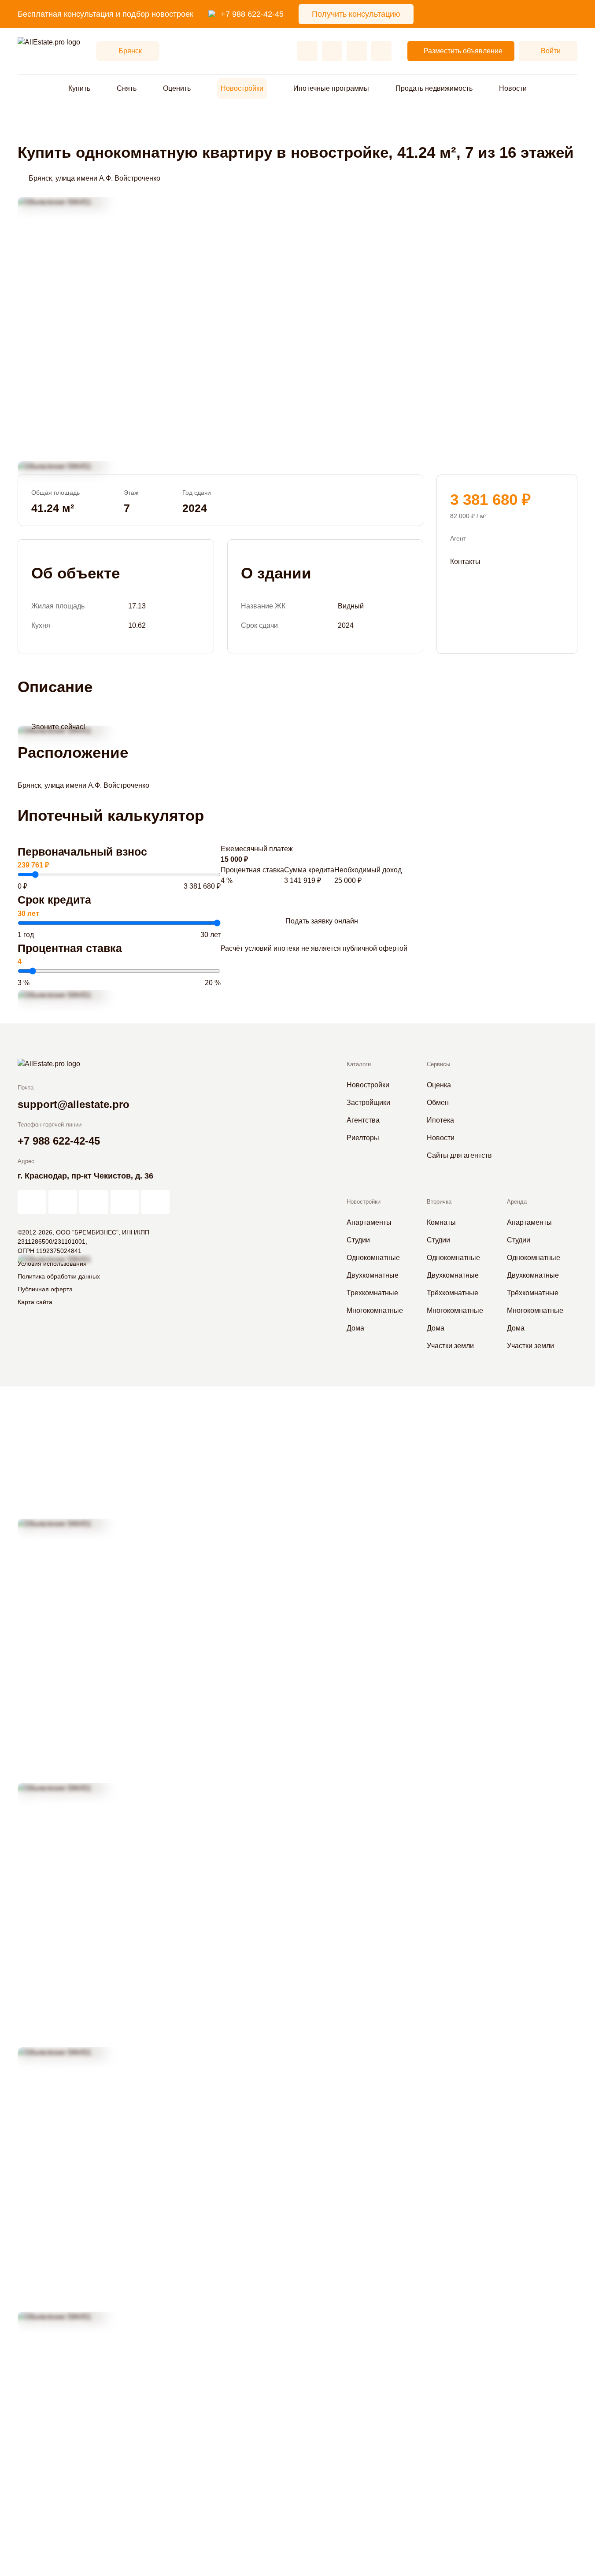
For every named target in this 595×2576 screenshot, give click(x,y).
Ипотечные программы (331, 88)
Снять (127, 88)
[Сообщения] (357, 51)
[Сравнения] (332, 51)
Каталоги (359, 1064)
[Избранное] (307, 51)
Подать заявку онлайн (322, 921)
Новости (513, 88)
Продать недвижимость (434, 88)
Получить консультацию (356, 14)
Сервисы (438, 1064)
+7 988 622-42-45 (252, 14)
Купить (79, 88)
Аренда (517, 1202)
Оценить (177, 88)
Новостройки (242, 88)
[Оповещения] (381, 51)
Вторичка (439, 1202)
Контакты (465, 561)
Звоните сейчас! (58, 727)
